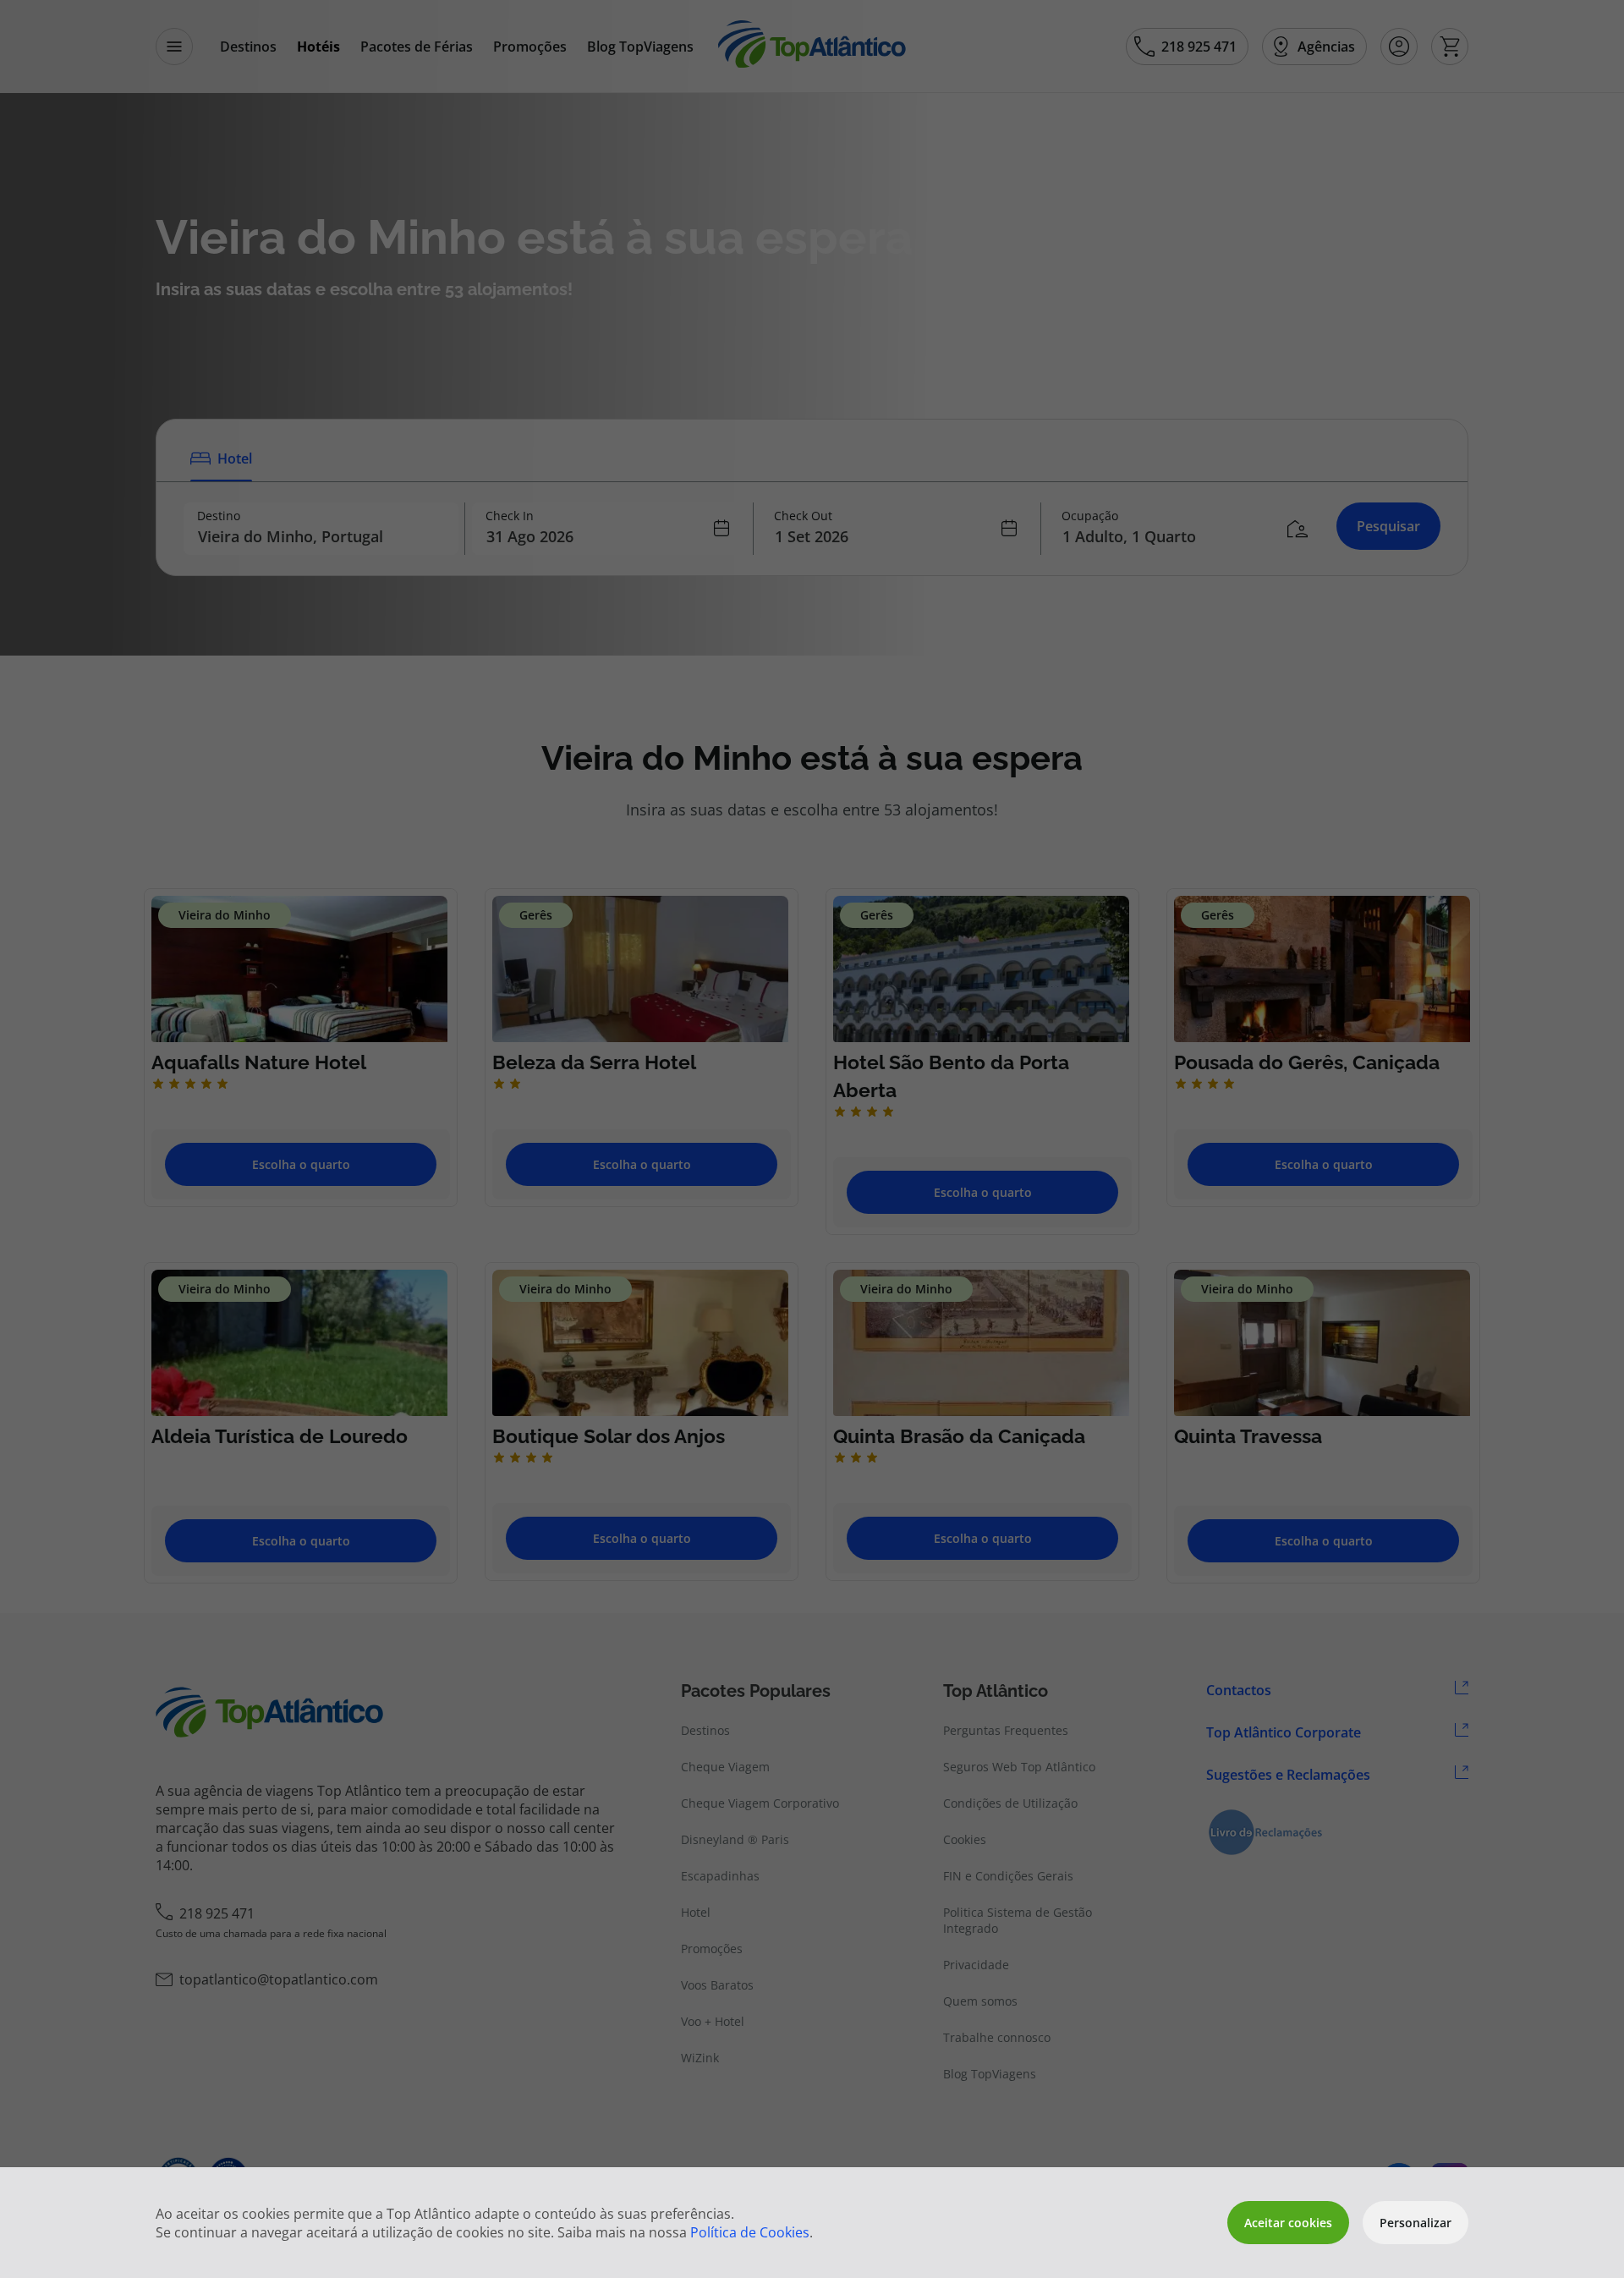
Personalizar (1416, 2223)
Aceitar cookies (1288, 2223)
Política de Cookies (750, 2232)
